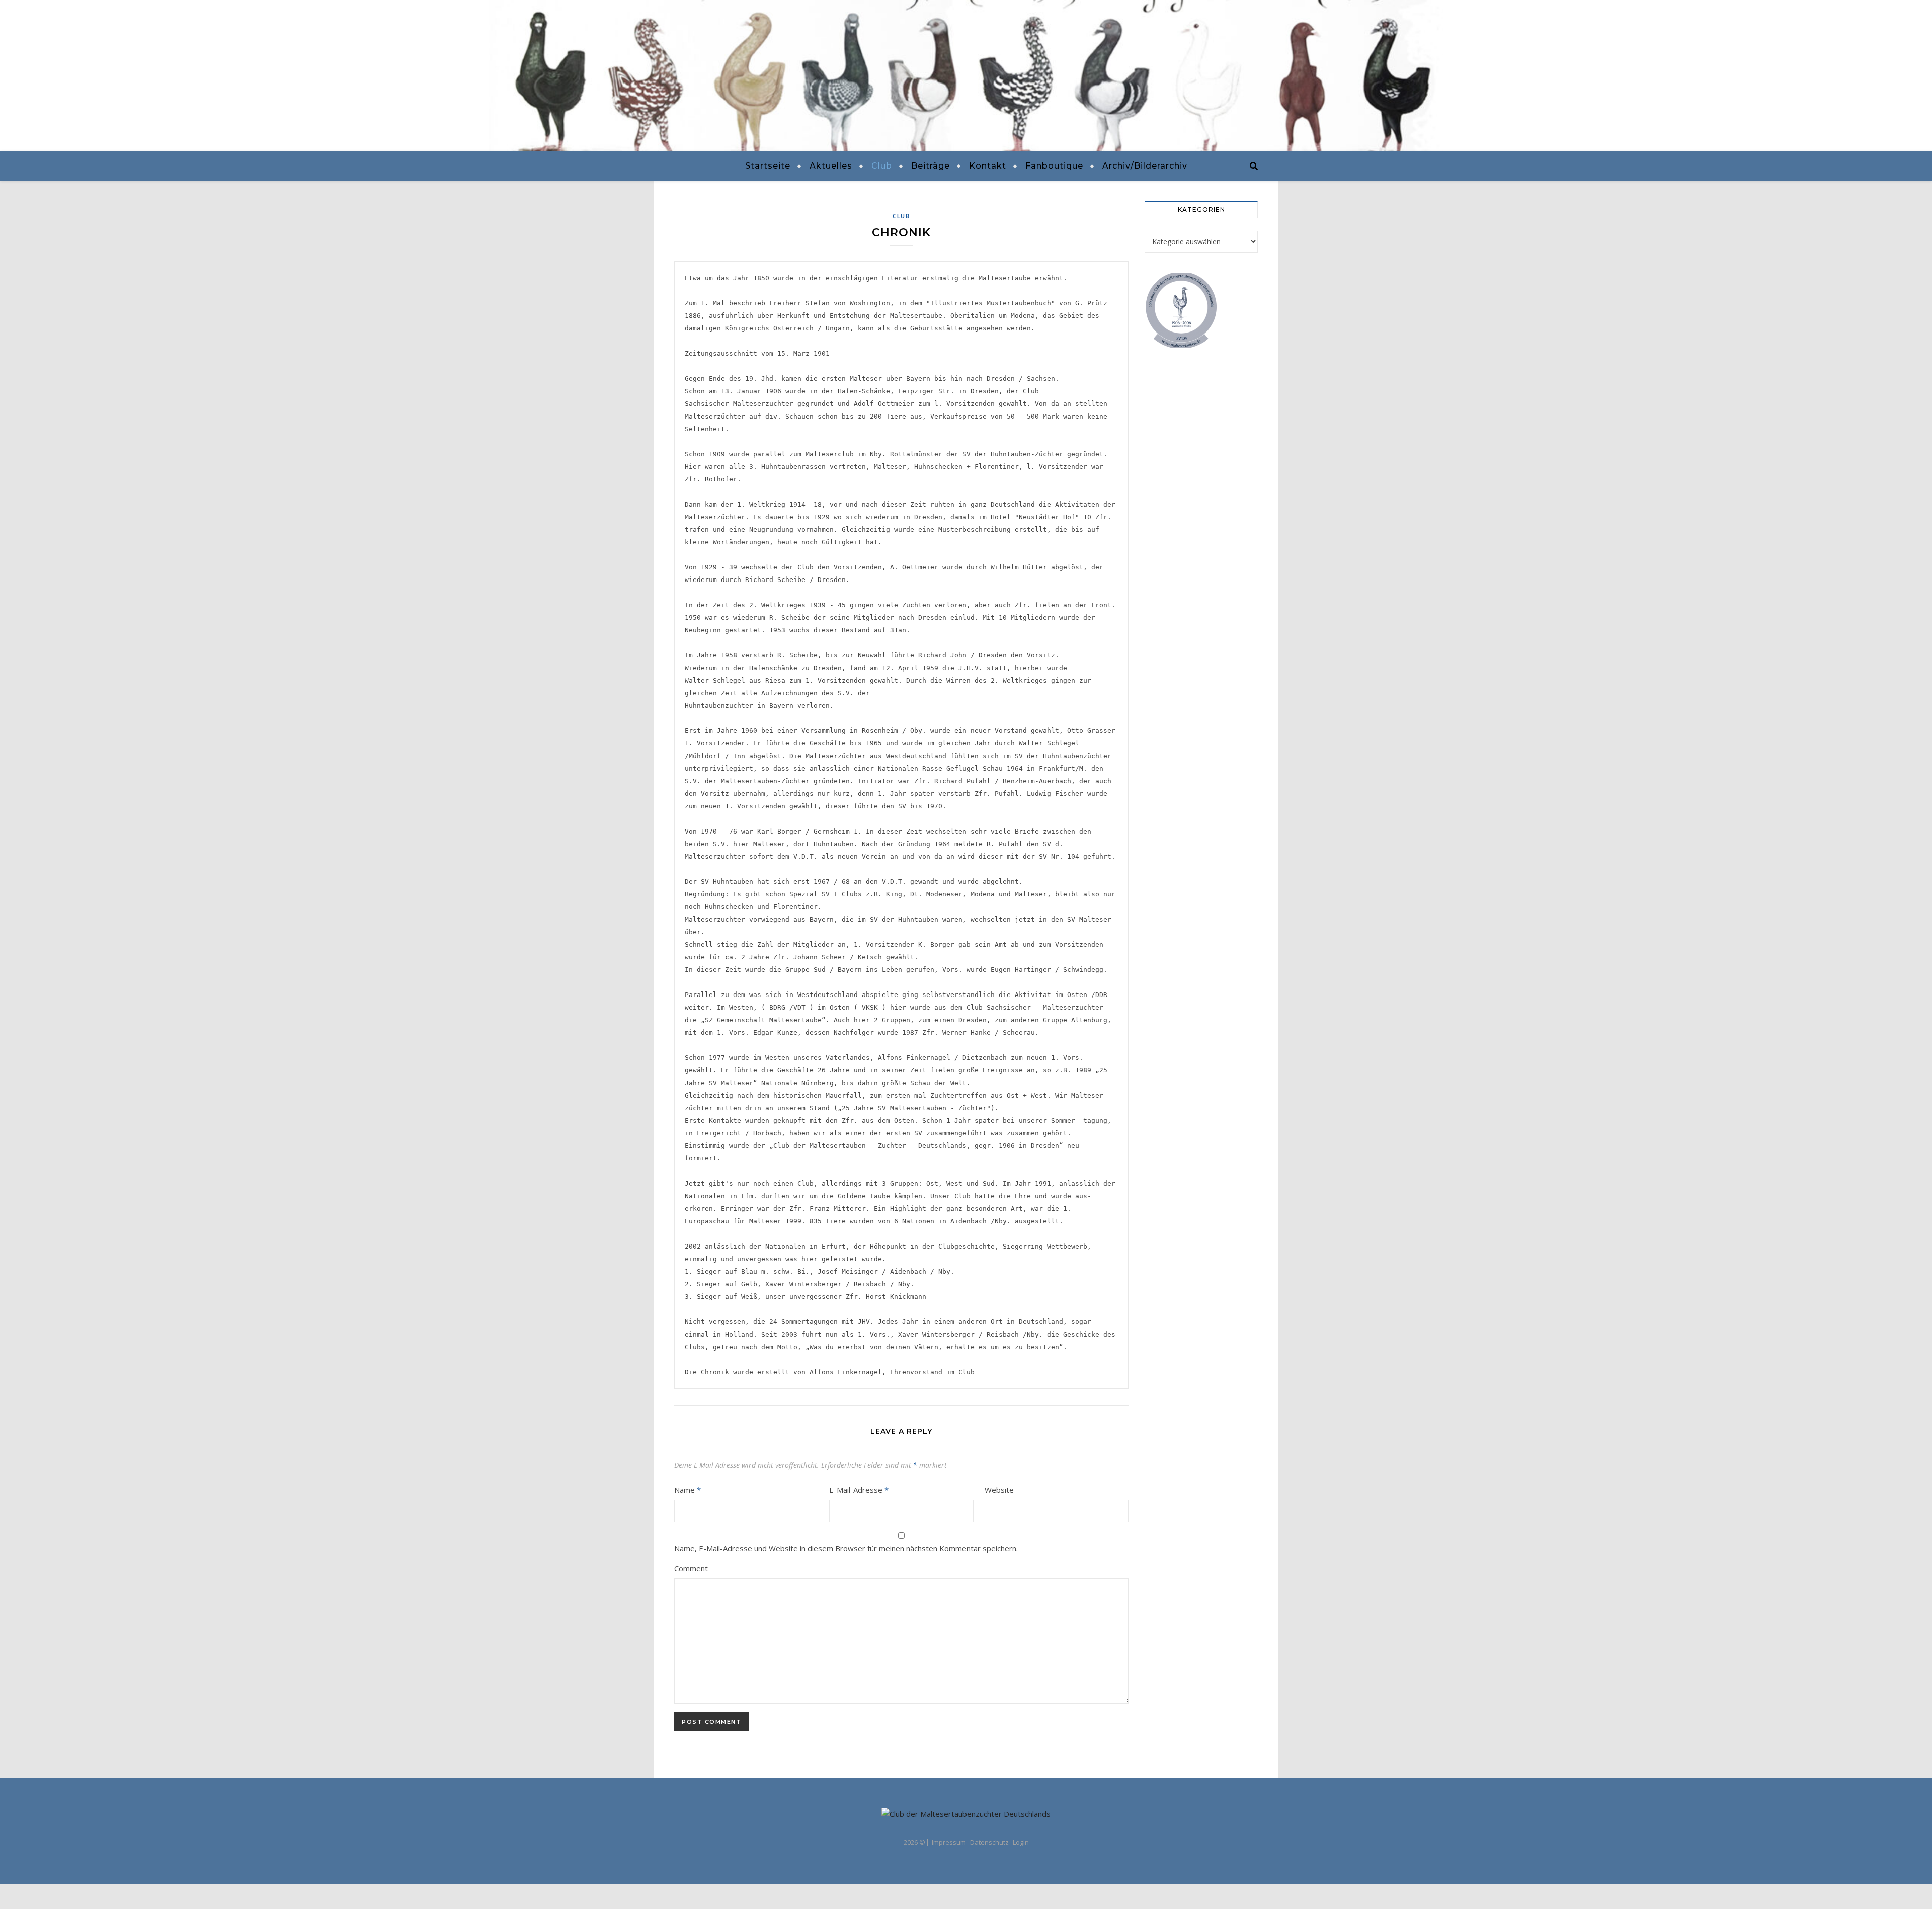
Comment (691, 1568)
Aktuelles (831, 166)
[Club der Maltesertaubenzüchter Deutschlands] (966, 75)
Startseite (768, 166)
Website (999, 1490)
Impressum (949, 1842)
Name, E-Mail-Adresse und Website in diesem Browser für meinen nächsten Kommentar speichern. (846, 1548)
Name (688, 1490)
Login (1021, 1842)
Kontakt (988, 166)
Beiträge (931, 166)
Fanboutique (1054, 166)
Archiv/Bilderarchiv (1145, 166)
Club (882, 166)
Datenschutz (989, 1842)
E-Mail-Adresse (859, 1490)
